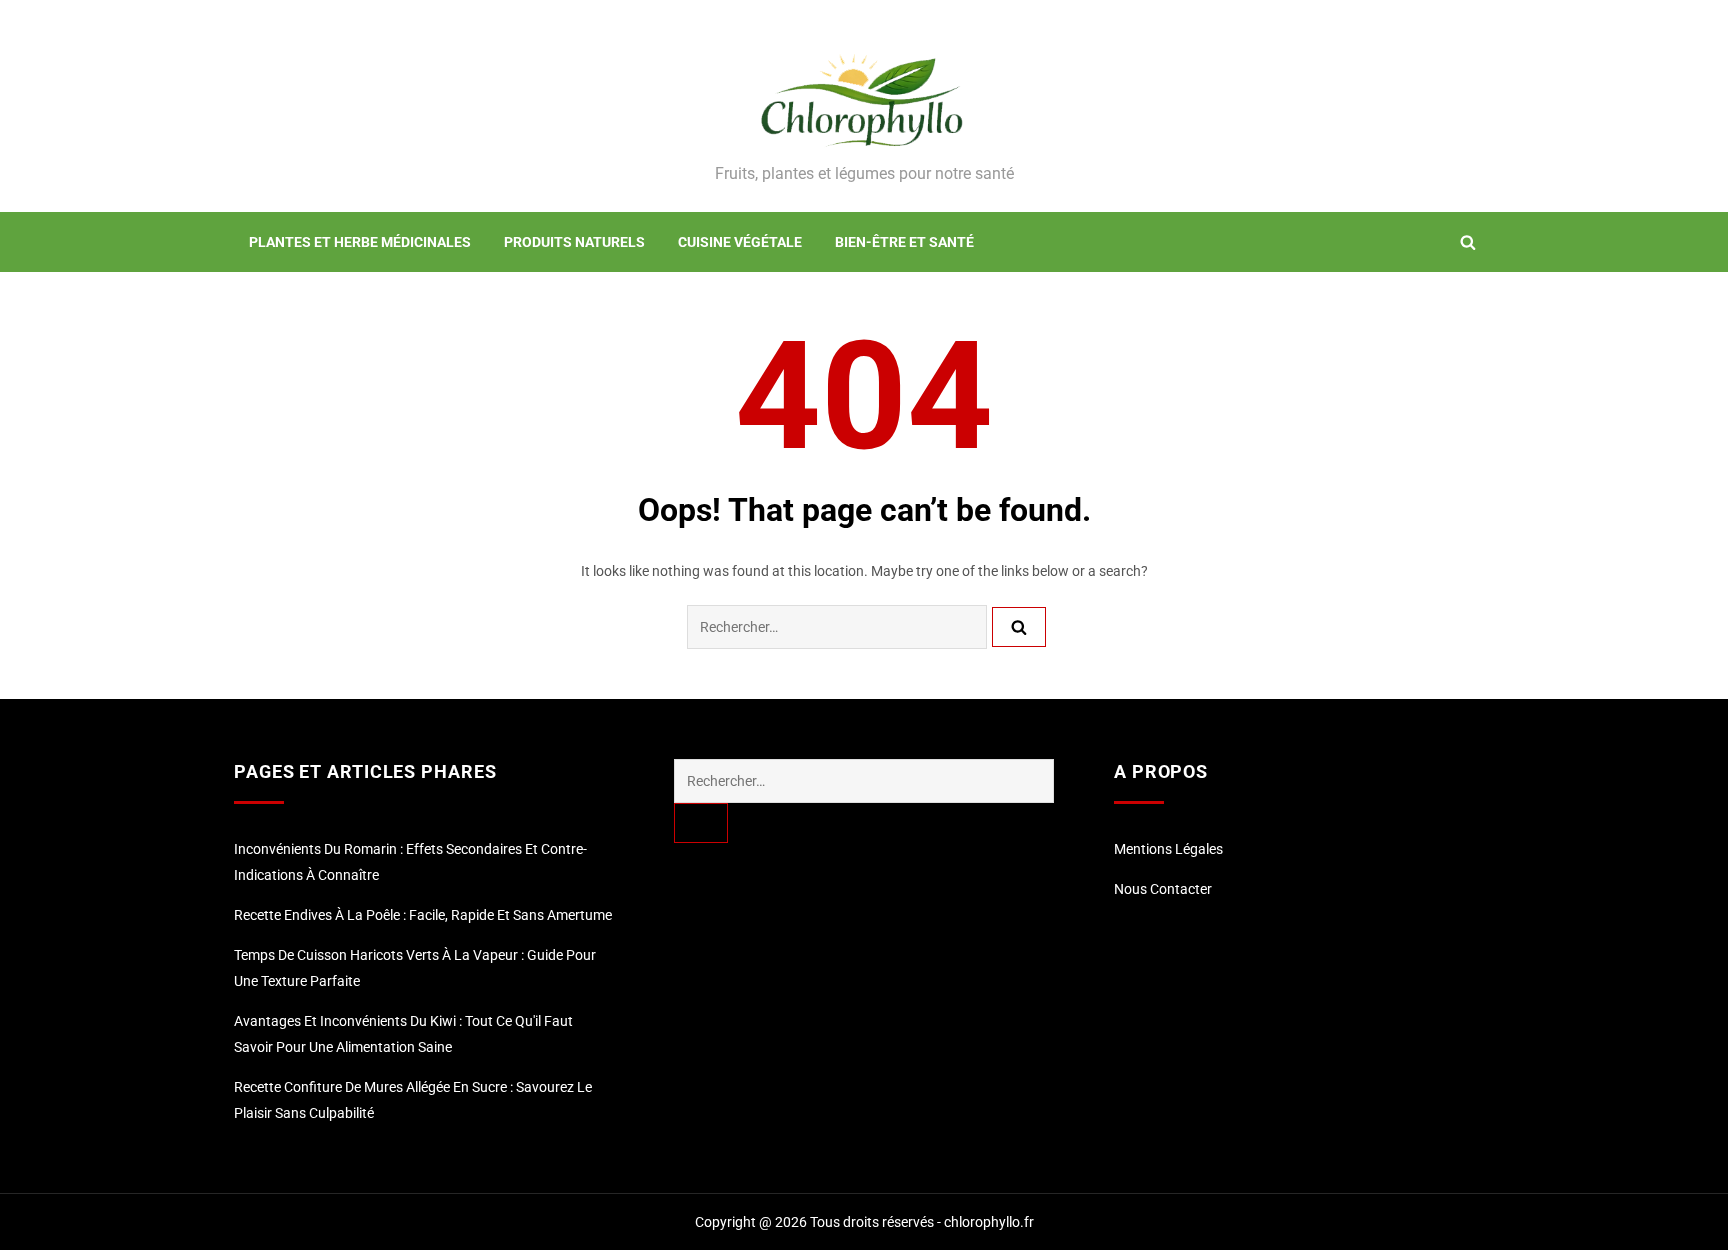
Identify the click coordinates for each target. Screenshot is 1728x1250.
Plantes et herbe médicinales (360, 242)
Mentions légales (1168, 849)
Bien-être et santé (904, 242)
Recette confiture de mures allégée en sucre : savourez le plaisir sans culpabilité (413, 1100)
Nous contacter (1163, 889)
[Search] (1019, 627)
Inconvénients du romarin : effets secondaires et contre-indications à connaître (410, 862)
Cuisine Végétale (740, 242)
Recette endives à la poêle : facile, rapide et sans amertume (423, 915)
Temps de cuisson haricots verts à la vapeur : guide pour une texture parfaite (415, 968)
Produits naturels (574, 242)
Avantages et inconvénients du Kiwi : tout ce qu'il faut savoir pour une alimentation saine (403, 1034)
